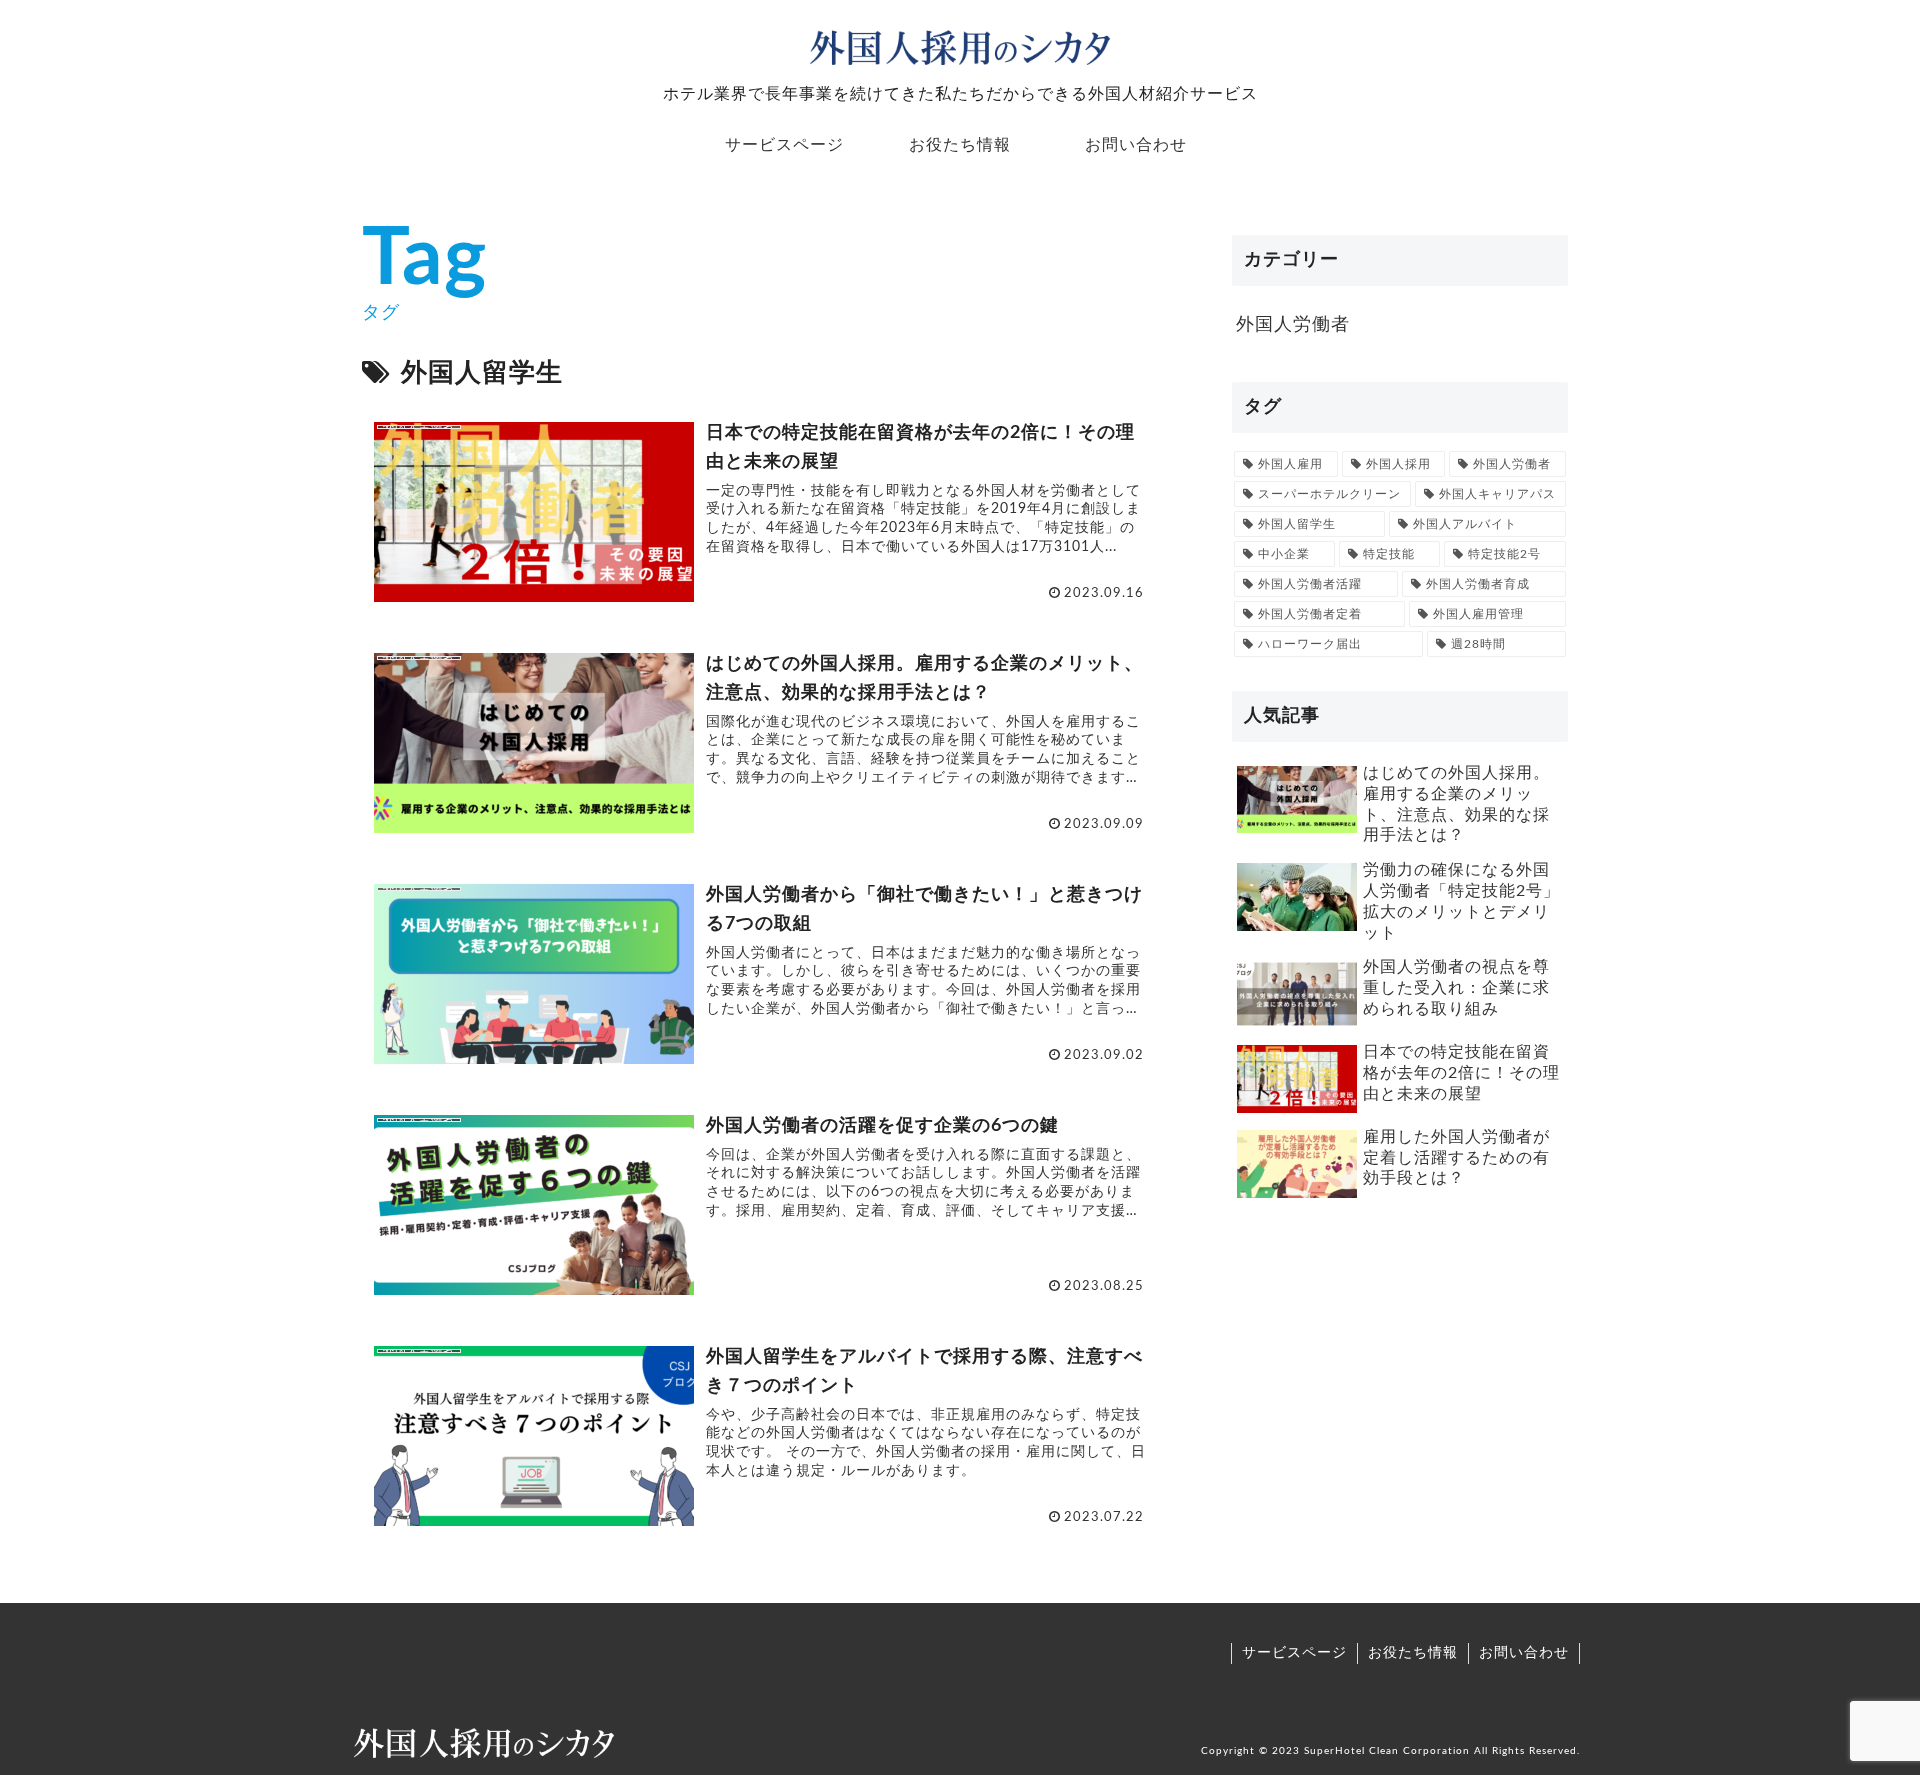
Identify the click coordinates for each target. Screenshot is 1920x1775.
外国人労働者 (1293, 325)
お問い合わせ (1524, 1653)
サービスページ (1294, 1653)
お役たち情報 (1413, 1653)
